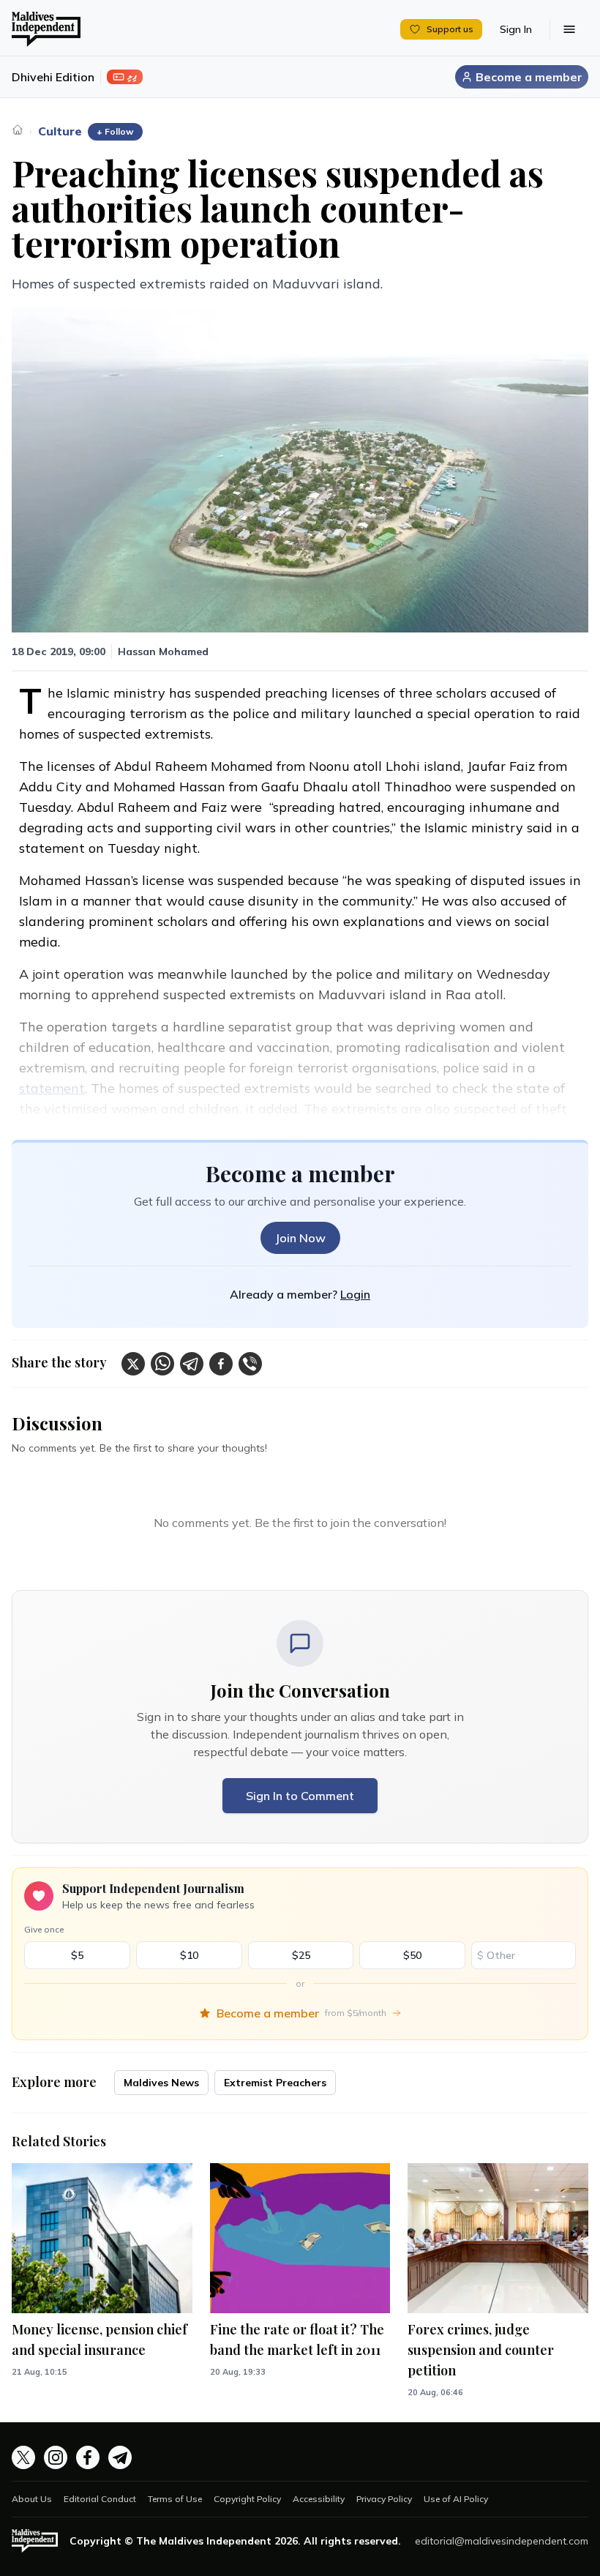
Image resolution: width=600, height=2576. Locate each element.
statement (52, 1088)
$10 (189, 1955)
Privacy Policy (384, 2499)
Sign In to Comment (300, 1796)
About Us (32, 2499)
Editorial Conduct (100, 2499)
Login (355, 1294)
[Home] (18, 130)
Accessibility (319, 2499)
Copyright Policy (247, 2499)
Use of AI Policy (456, 2499)
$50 (412, 1955)
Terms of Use (175, 2499)
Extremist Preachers (275, 2083)
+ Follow (115, 131)
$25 (301, 1955)
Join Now (300, 1238)
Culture (60, 131)
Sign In (516, 29)
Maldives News (161, 2083)
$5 (77, 1955)
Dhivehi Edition (53, 77)
